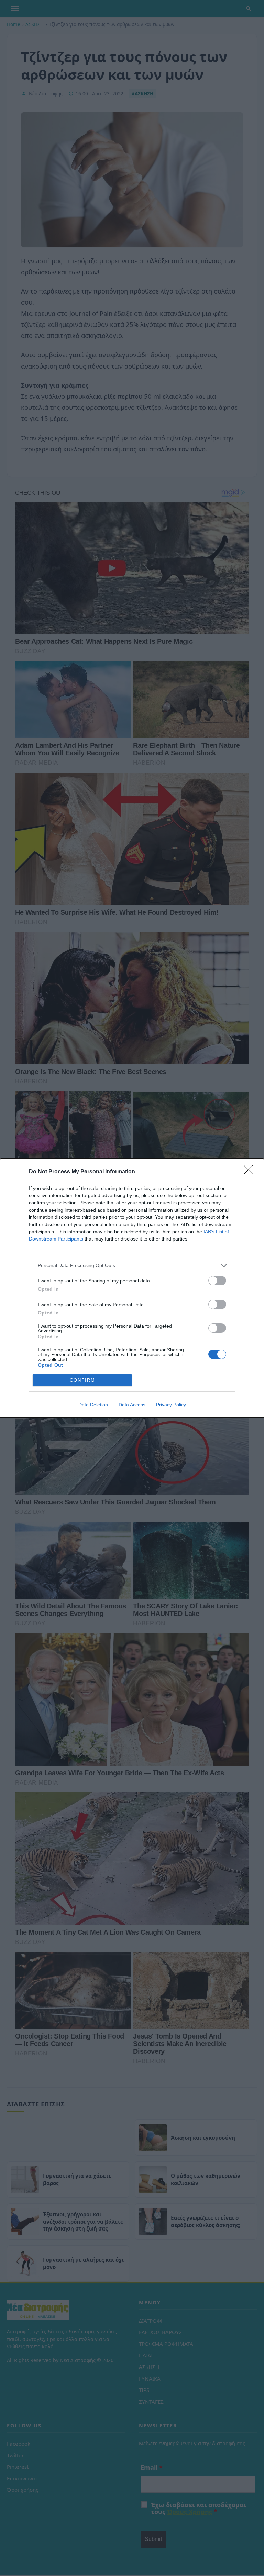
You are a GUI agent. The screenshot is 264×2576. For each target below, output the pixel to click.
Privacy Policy (171, 1405)
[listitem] (132, 1265)
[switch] (217, 1281)
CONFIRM (82, 1380)
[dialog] (132, 1288)
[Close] (251, 1172)
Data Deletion (93, 1405)
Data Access (132, 1405)
